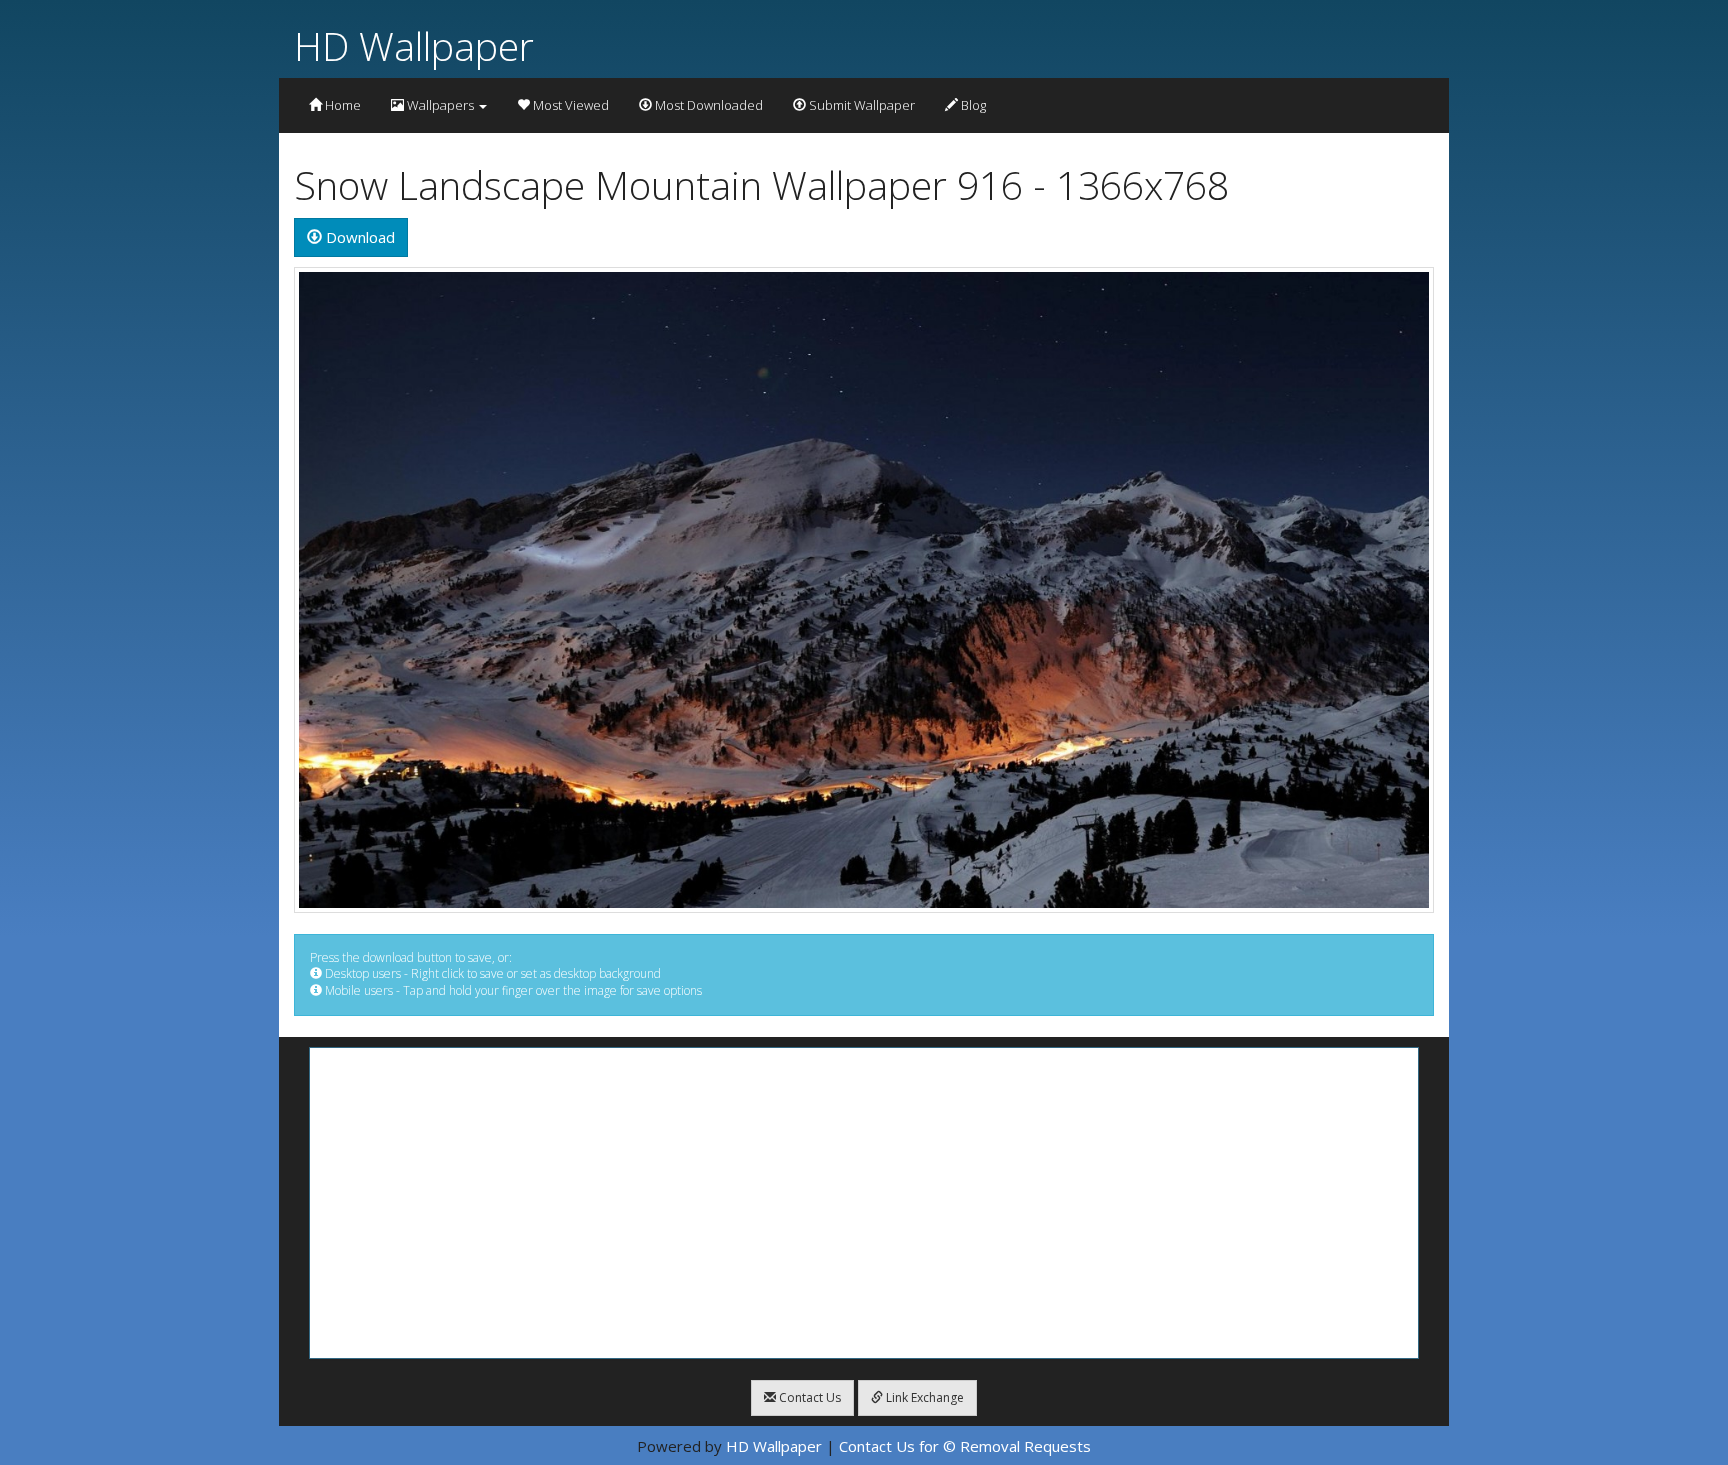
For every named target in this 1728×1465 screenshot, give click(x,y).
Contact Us (808, 1397)
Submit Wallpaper (860, 105)
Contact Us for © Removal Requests (965, 1446)
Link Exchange (923, 1397)
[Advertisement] (864, 1203)
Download (358, 237)
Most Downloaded (707, 105)
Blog (972, 105)
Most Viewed (569, 105)
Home (341, 105)
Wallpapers (440, 105)
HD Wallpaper (414, 45)
